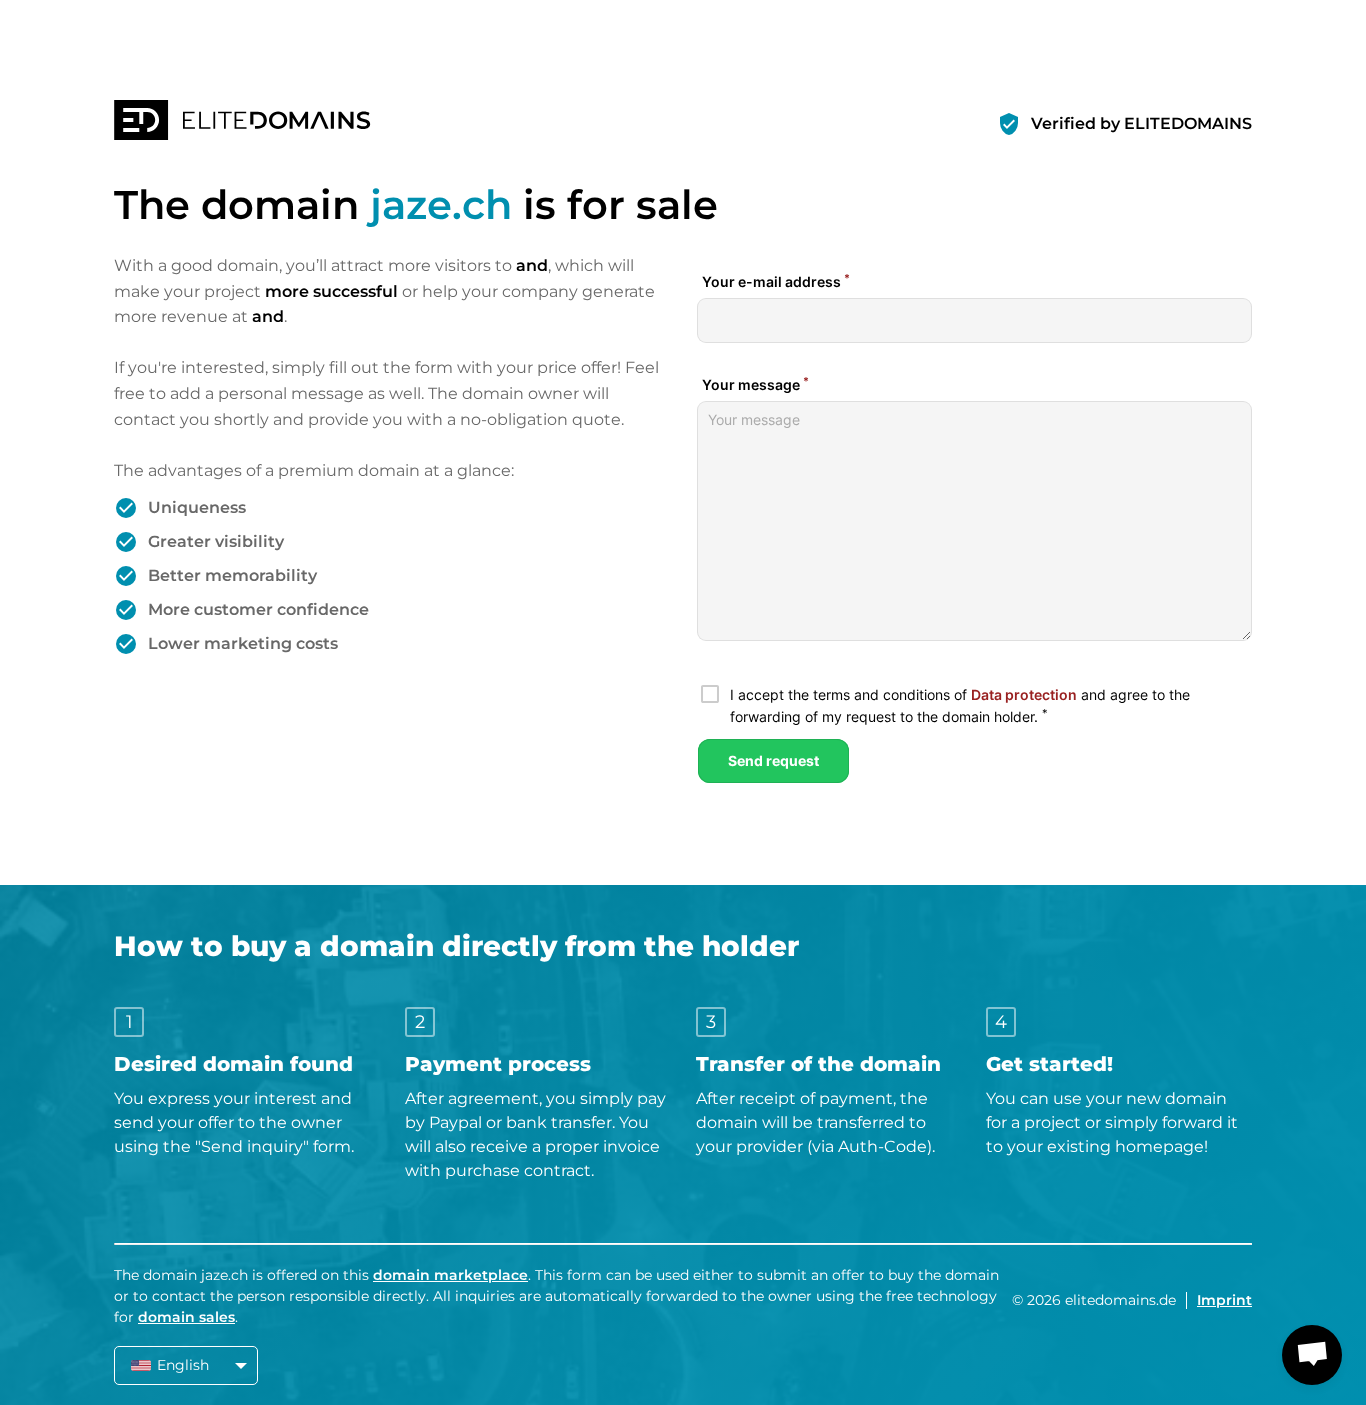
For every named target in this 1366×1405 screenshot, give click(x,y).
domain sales (186, 1317)
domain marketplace (450, 1275)
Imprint (1224, 1300)
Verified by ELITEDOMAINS (1141, 123)
